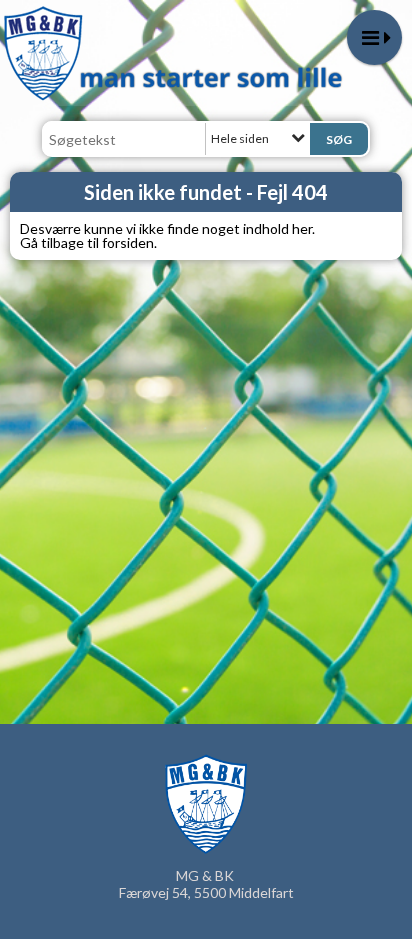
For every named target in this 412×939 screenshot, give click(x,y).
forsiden (128, 242)
